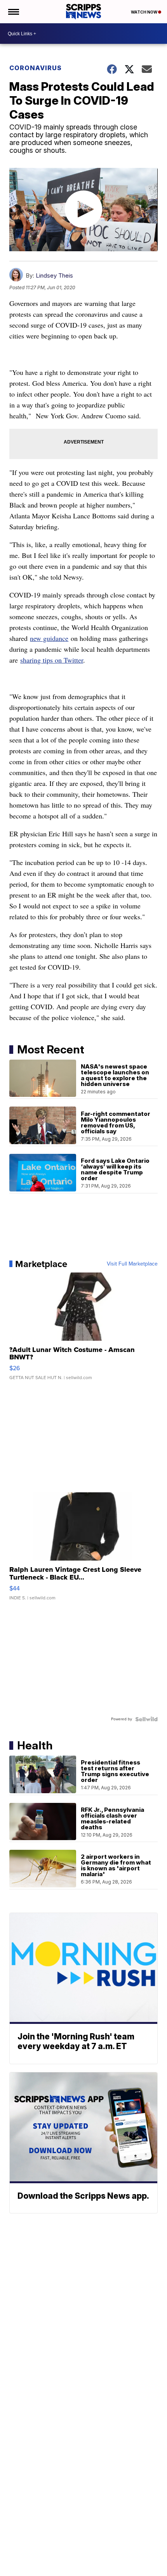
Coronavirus (36, 68)
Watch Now (144, 12)
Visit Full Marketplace (132, 1264)
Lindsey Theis (54, 275)
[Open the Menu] (13, 12)
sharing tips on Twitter (52, 660)
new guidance (49, 638)
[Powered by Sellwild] (146, 1719)
